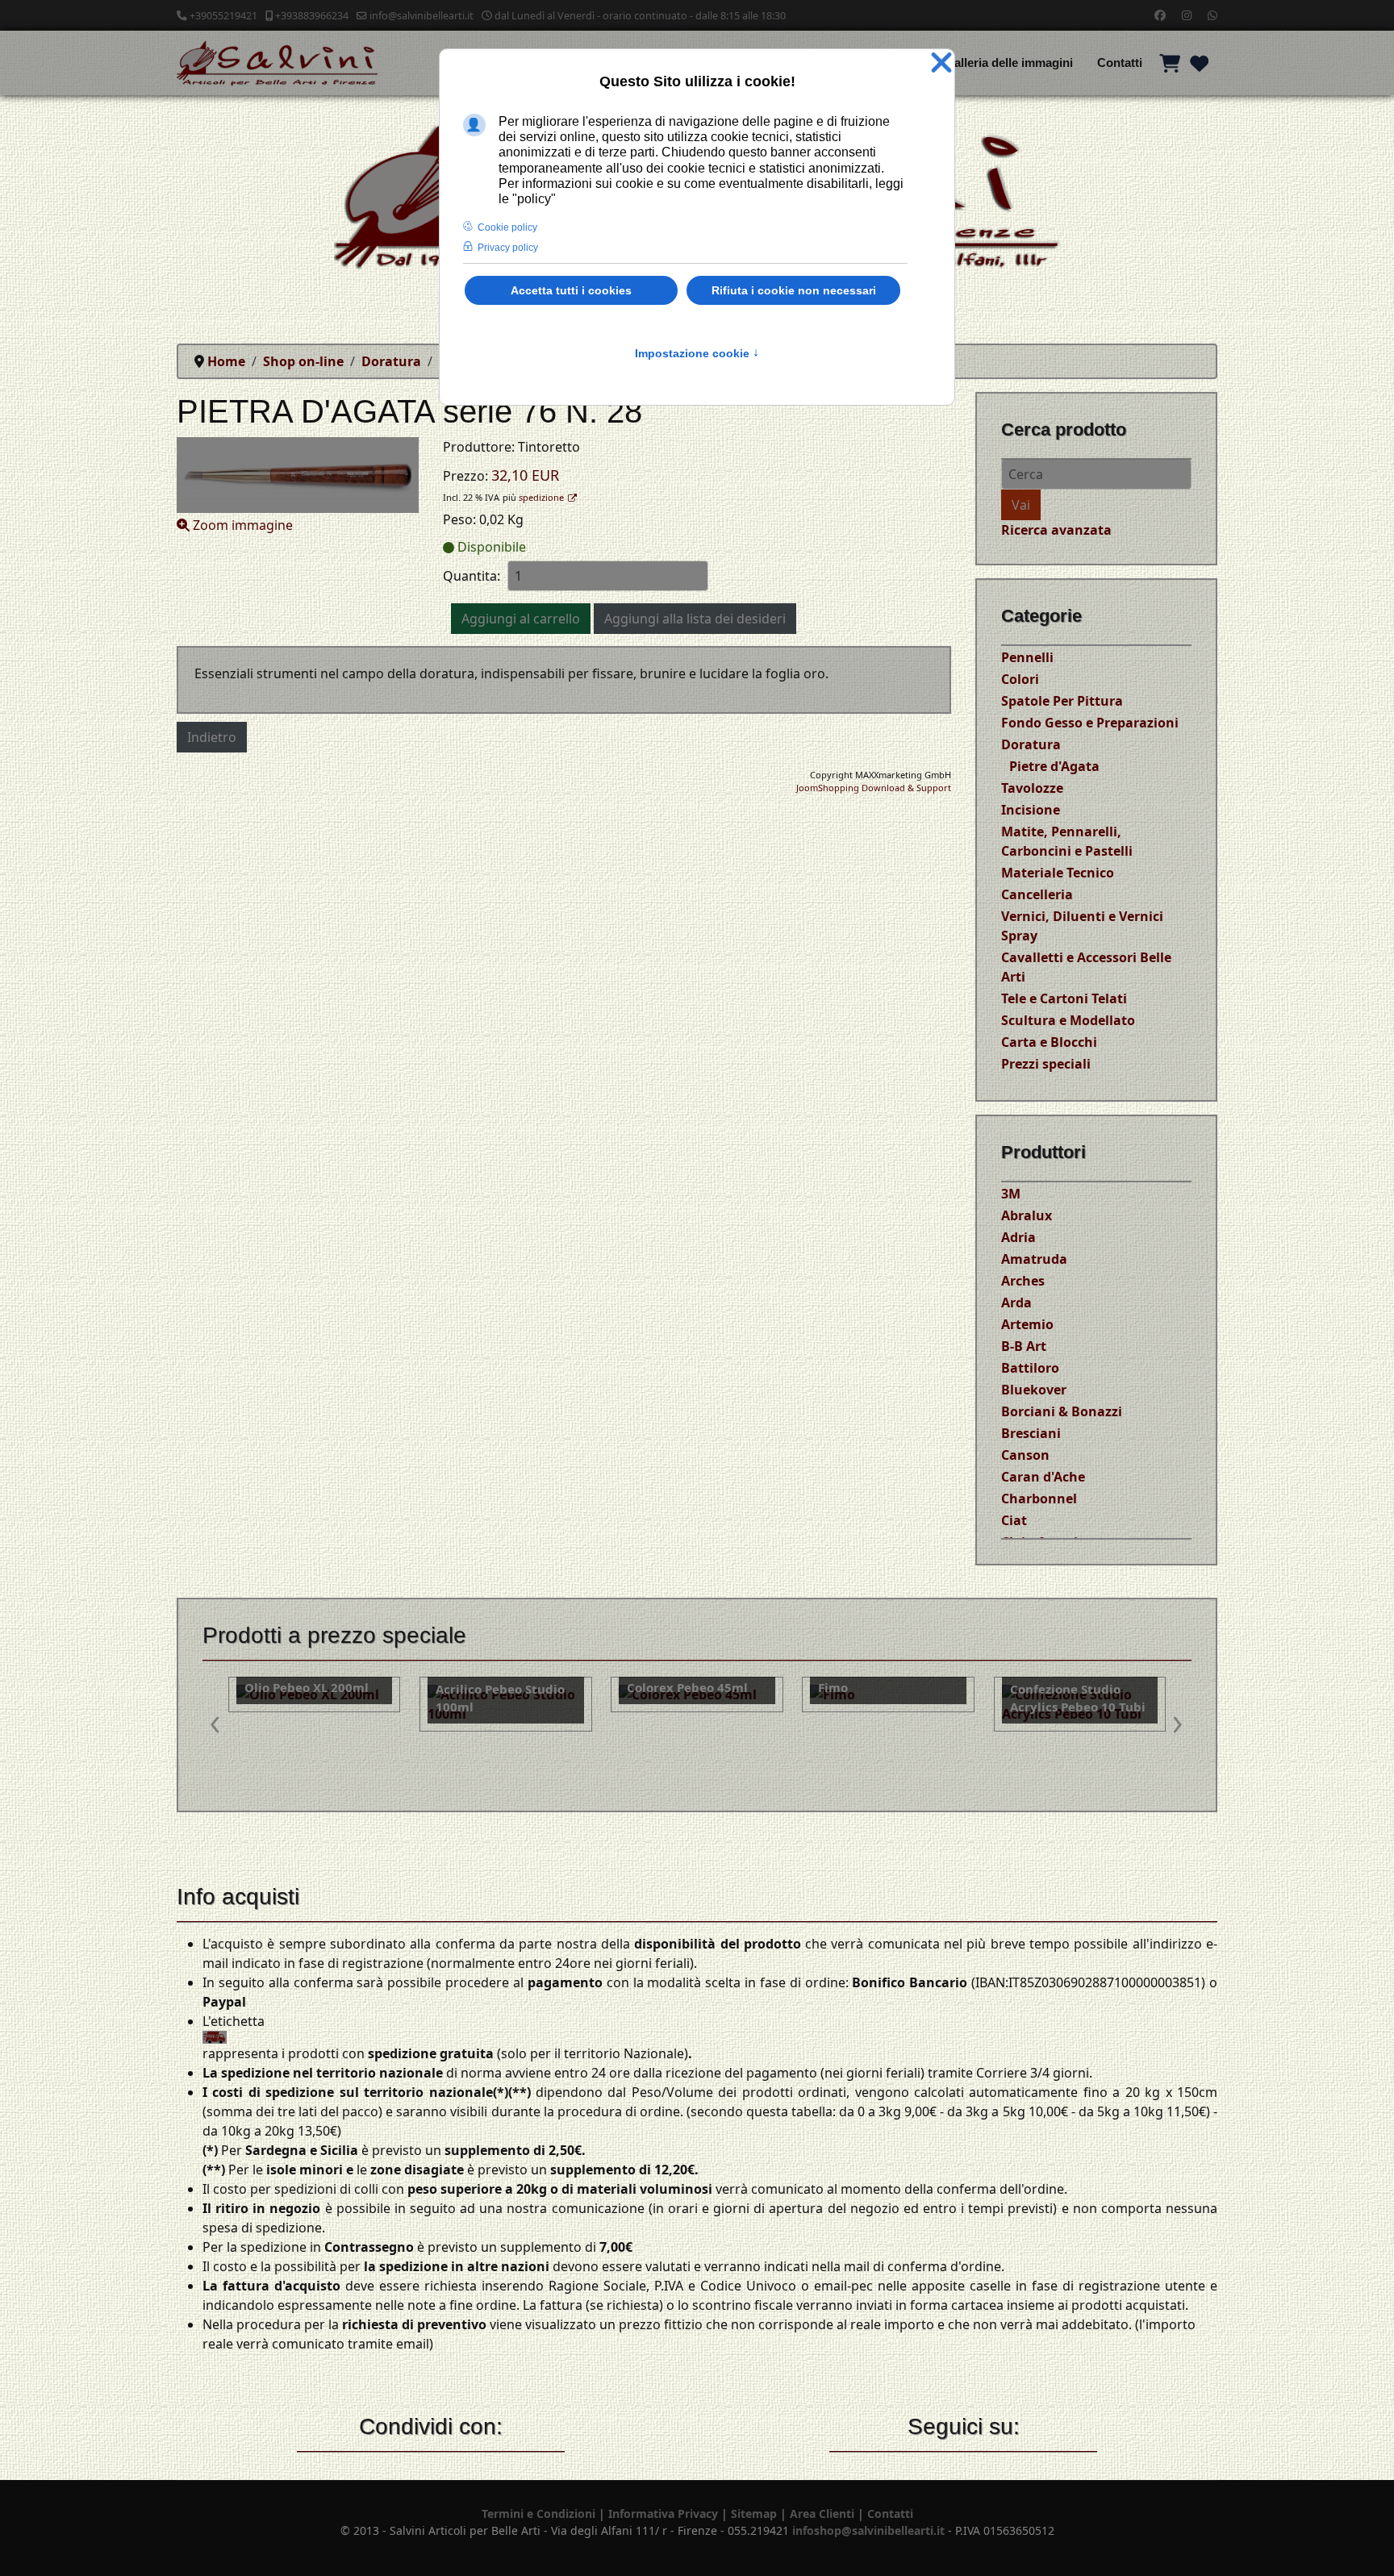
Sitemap (754, 2513)
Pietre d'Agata (1054, 766)
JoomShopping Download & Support (874, 788)
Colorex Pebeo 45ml (496, 1687)
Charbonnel (1039, 1498)
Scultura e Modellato (1068, 1020)
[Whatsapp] (1212, 15)
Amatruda (1034, 1259)
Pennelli (1027, 657)
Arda (1016, 1303)
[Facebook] (1160, 15)
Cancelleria (1037, 894)
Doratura (1031, 744)
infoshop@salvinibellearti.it (868, 2530)
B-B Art (1024, 1346)
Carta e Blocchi (1049, 1042)
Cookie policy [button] (507, 227)
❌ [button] (941, 63)
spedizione (541, 497)
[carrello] (1170, 63)
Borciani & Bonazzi (1062, 1411)
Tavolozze (1032, 788)
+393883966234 (312, 16)
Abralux (1027, 1215)
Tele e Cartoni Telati (1064, 998)
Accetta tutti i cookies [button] (571, 290)
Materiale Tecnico (1058, 873)
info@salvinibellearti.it (422, 16)
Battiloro (1030, 1368)
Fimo (642, 1687)
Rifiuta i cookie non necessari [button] (794, 290)
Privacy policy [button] (508, 248)
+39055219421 (223, 16)
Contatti (1120, 63)
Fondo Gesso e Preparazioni (1090, 723)
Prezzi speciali (1046, 1064)
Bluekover (1034, 1390)
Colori (1020, 679)
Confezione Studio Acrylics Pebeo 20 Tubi (1078, 1698)
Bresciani (1031, 1433)
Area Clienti (822, 2513)
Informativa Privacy (663, 2513)
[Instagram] (1187, 15)
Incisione (1031, 810)
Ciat (1014, 1520)
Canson (1025, 1455)
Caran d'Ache (1043, 1477)
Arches (1023, 1281)
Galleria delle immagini (1009, 63)
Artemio (1027, 1324)
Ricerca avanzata (1056, 530)
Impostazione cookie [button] (697, 353)
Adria (1018, 1237)
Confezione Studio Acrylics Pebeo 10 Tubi (886, 1698)
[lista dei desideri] (1199, 63)
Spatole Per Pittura (1062, 701)
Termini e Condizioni (538, 2513)
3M (1011, 1194)
